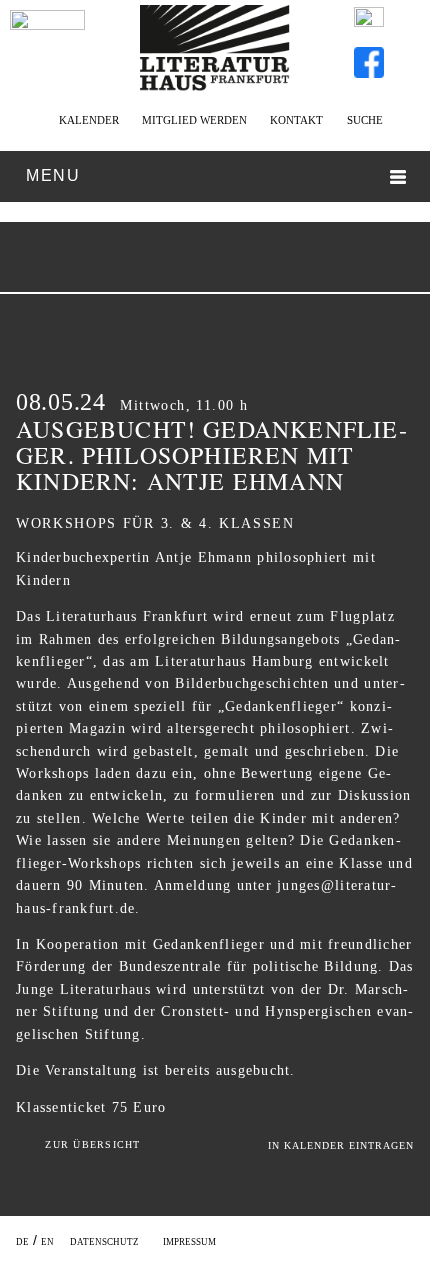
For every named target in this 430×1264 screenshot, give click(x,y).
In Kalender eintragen (341, 1145)
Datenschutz (104, 1242)
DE (22, 1242)
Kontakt (296, 120)
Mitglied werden (194, 120)
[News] (47, 47)
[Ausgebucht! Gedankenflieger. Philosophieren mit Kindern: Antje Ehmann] (186, 260)
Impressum (189, 1242)
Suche (364, 120)
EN (47, 1242)
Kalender (88, 120)
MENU (53, 175)
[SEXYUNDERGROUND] (229, 260)
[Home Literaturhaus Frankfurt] (215, 87)
